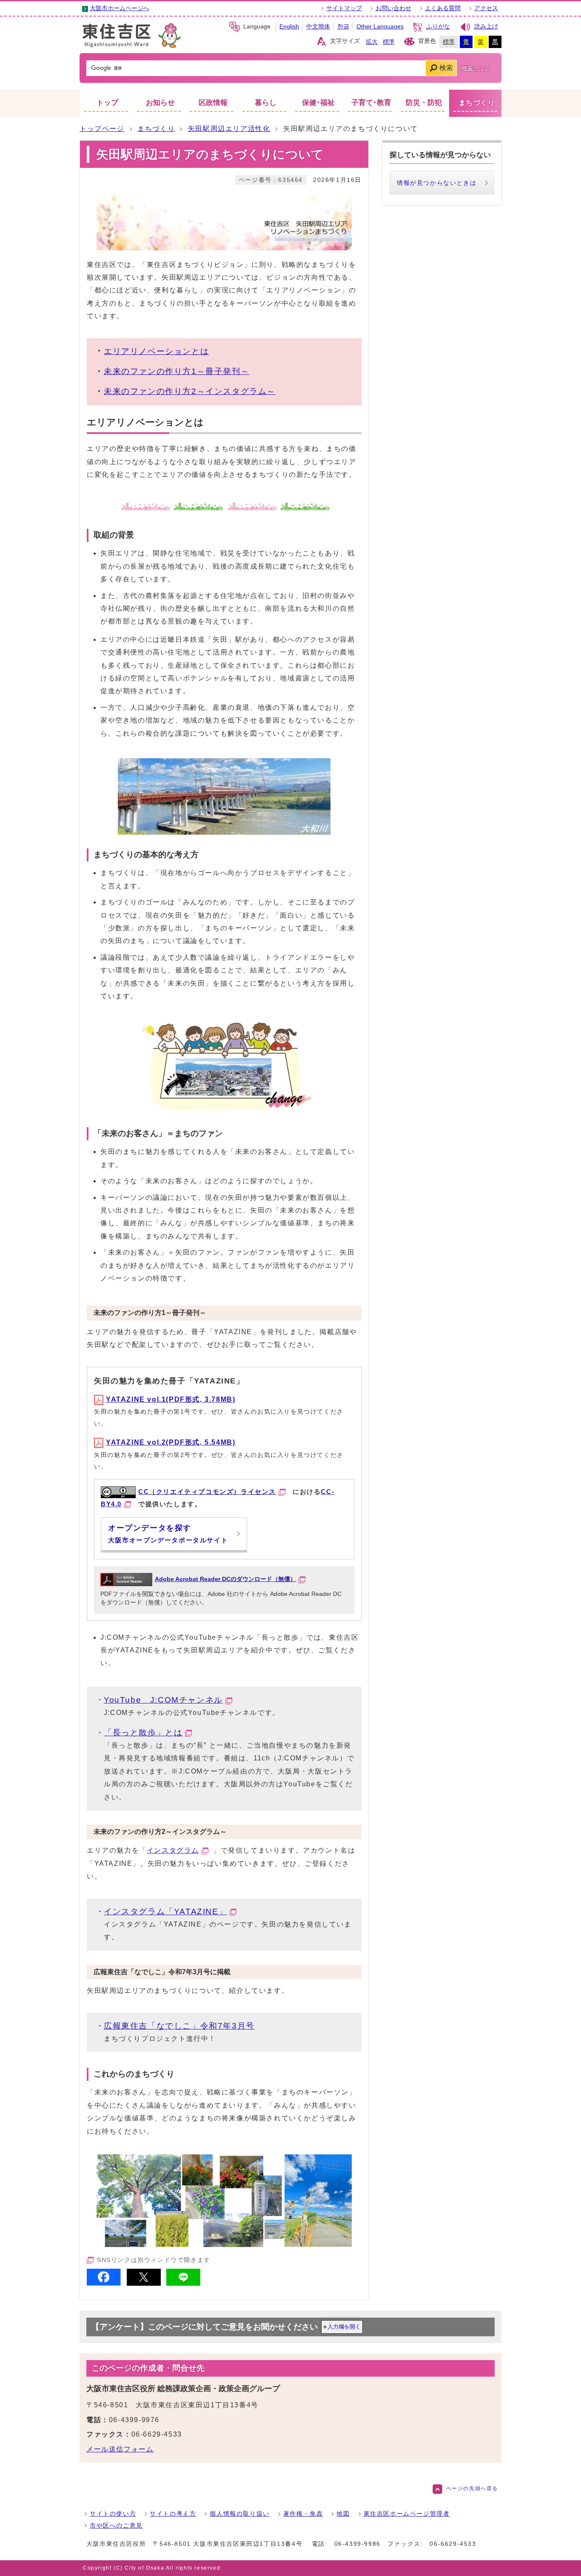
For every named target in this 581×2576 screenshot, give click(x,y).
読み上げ (486, 27)
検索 (446, 68)
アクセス (486, 8)
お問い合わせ (393, 8)
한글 (343, 27)
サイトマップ (344, 8)
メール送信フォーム (120, 2449)
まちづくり (156, 129)
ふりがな (438, 27)
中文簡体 (318, 27)
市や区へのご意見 (116, 2525)
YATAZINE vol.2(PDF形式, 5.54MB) (171, 1442)
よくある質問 (443, 8)
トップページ (102, 129)
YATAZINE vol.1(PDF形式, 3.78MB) (171, 1399)
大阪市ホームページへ (120, 8)
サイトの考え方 (173, 2514)
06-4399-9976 (134, 2420)
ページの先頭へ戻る (472, 2488)
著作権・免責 (303, 2514)
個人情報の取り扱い (239, 2514)
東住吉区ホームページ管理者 (407, 2514)
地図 (343, 2514)
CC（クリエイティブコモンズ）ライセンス (207, 1492)
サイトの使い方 (113, 2514)
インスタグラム (173, 1850)
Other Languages (380, 27)
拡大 (372, 42)
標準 (389, 42)
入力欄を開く (344, 2327)
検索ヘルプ (476, 68)
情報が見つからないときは (437, 183)
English (289, 27)
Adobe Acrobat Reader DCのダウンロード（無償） (225, 1579)
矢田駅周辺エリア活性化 (229, 129)
